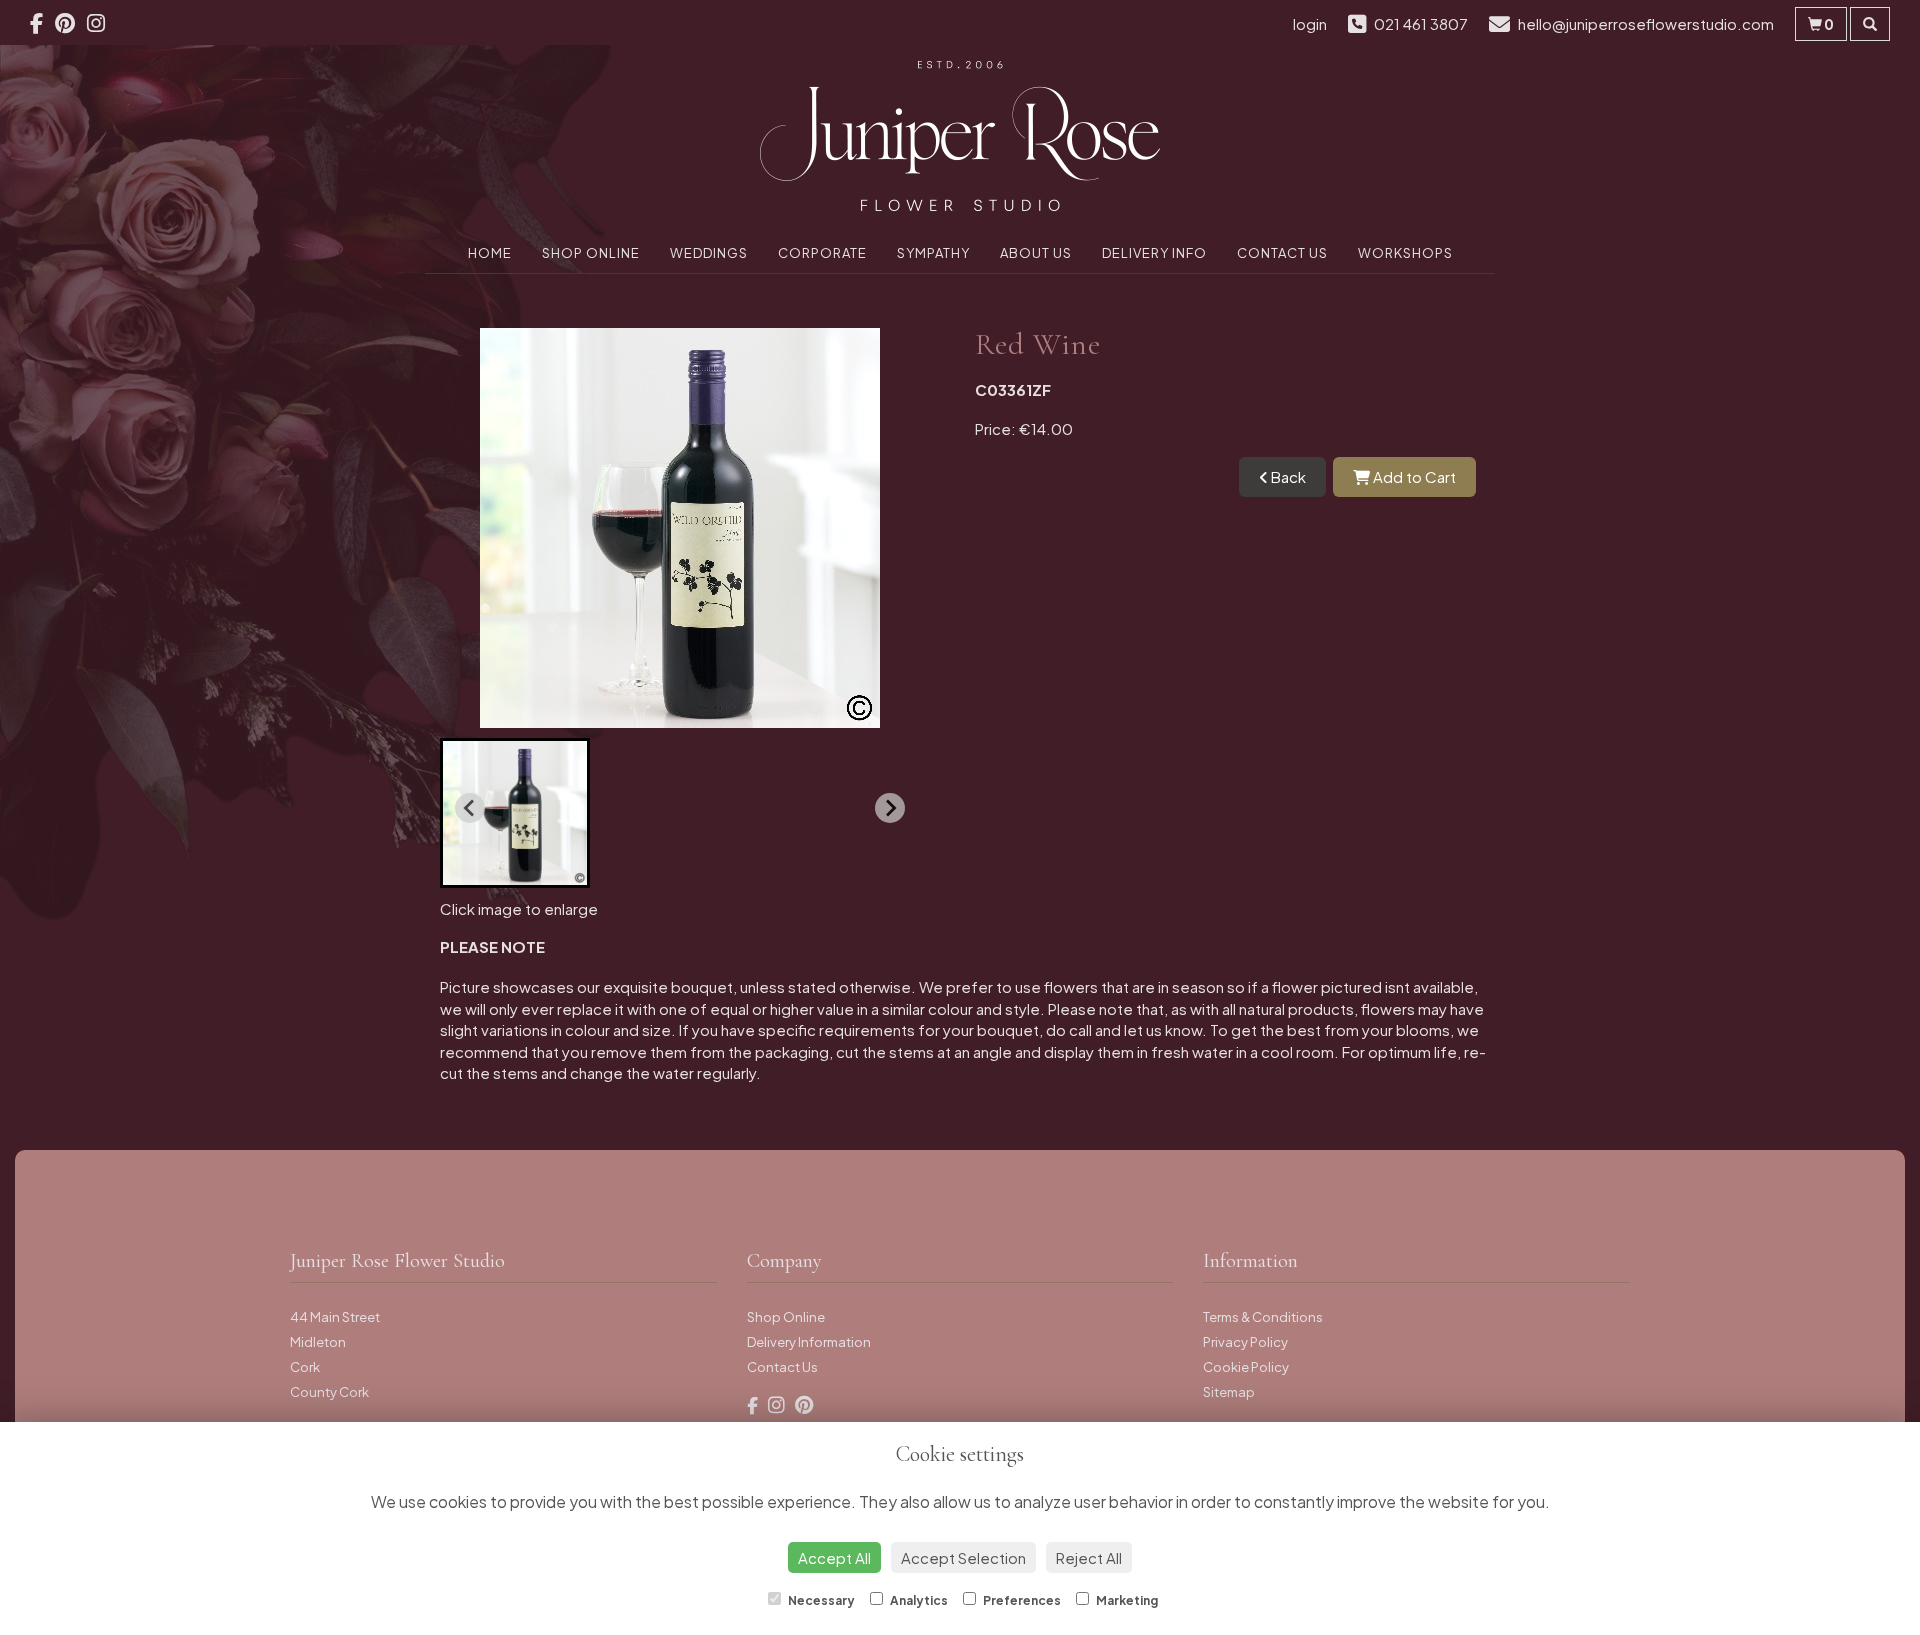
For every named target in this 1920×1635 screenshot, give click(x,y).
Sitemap (1229, 1392)
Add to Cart (1413, 476)
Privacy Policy (1245, 1342)
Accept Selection (963, 1557)
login (1310, 23)
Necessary (820, 1600)
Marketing (1126, 1600)
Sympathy (933, 253)
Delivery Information (809, 1342)
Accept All (834, 1557)
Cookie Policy (1246, 1367)
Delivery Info (1154, 253)
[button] (515, 813)
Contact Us (1282, 253)
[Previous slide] (470, 808)
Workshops (1405, 253)
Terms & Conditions (1263, 1317)
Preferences (1021, 1600)
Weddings (709, 253)
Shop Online (591, 253)
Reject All (1089, 1557)
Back (1287, 476)
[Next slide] (890, 808)
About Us (1036, 253)
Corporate (822, 253)
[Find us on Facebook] (42, 22)
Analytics (918, 1600)
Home (490, 253)
